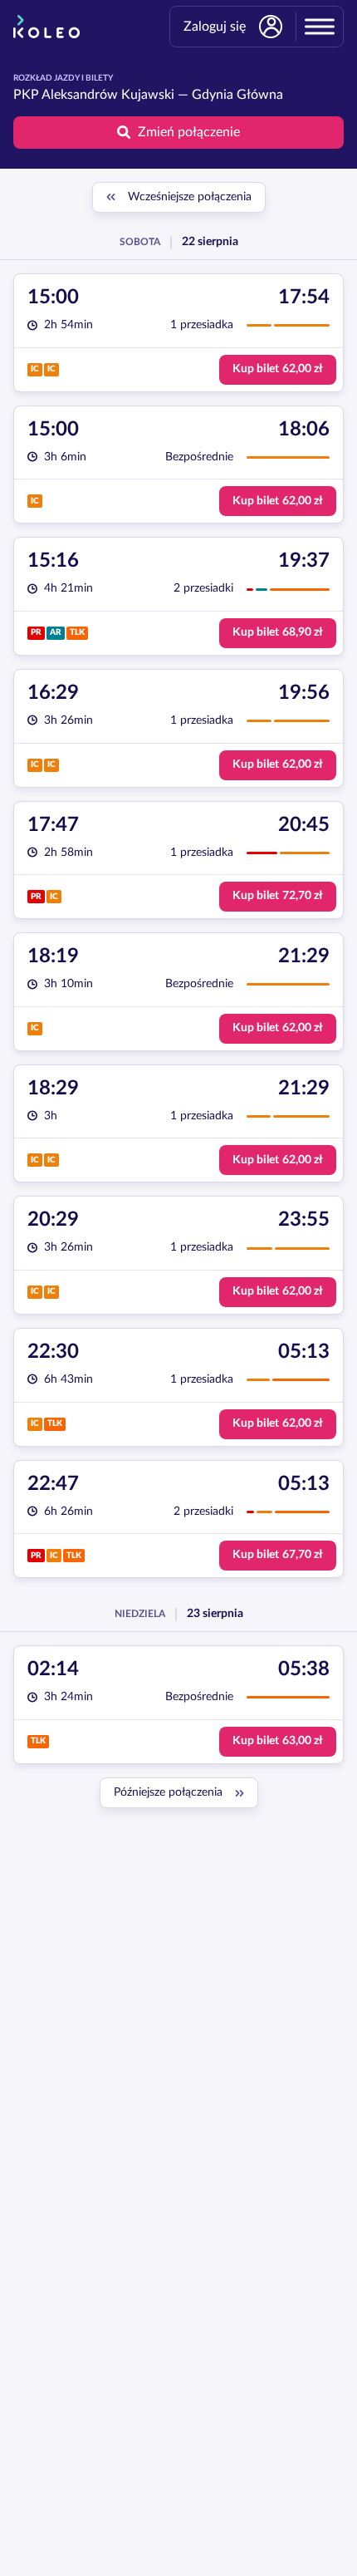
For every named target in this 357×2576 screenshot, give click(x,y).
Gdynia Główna (237, 95)
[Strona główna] (46, 27)
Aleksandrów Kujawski (108, 95)
